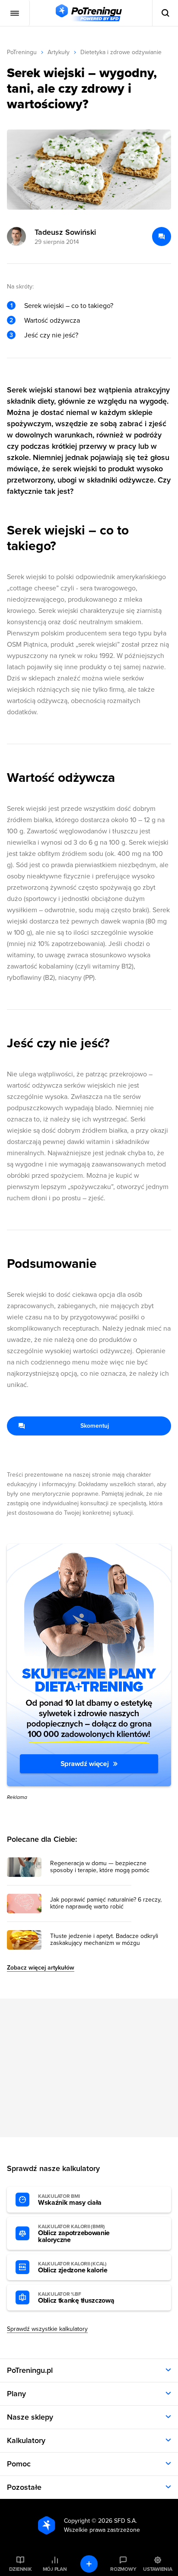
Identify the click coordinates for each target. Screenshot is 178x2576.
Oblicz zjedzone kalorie (73, 2268)
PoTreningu (22, 52)
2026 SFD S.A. (118, 2521)
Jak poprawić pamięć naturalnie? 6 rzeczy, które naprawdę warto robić (106, 1903)
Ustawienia (158, 2569)
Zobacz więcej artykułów (41, 1968)
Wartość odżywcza (52, 321)
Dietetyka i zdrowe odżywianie (121, 52)
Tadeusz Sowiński (65, 232)
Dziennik (21, 2569)
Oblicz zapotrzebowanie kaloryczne (74, 2234)
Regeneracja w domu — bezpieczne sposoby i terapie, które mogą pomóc (100, 1867)
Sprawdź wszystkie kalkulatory (47, 2329)
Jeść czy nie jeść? (51, 335)
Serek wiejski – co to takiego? (69, 306)
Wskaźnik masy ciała (70, 2200)
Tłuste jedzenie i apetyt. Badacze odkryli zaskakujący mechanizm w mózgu (104, 1940)
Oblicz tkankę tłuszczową (76, 2298)
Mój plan (55, 2569)
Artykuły (59, 52)
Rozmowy (123, 2569)
